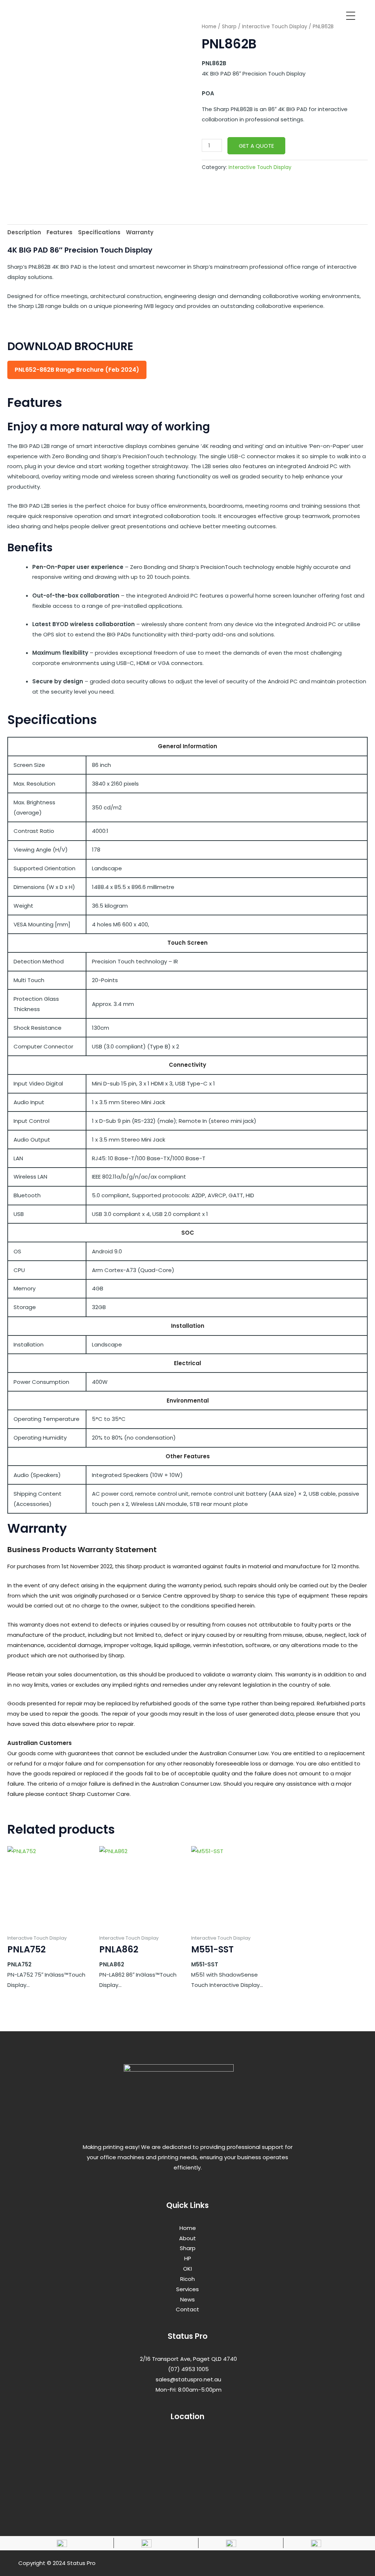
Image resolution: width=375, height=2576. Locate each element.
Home (209, 27)
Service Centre (162, 1596)
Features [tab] (60, 232)
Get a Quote (256, 146)
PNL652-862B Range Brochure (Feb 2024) (77, 370)
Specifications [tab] (99, 232)
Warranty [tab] (140, 232)
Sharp (229, 27)
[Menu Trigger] (351, 15)
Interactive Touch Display (275, 27)
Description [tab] (24, 232)
